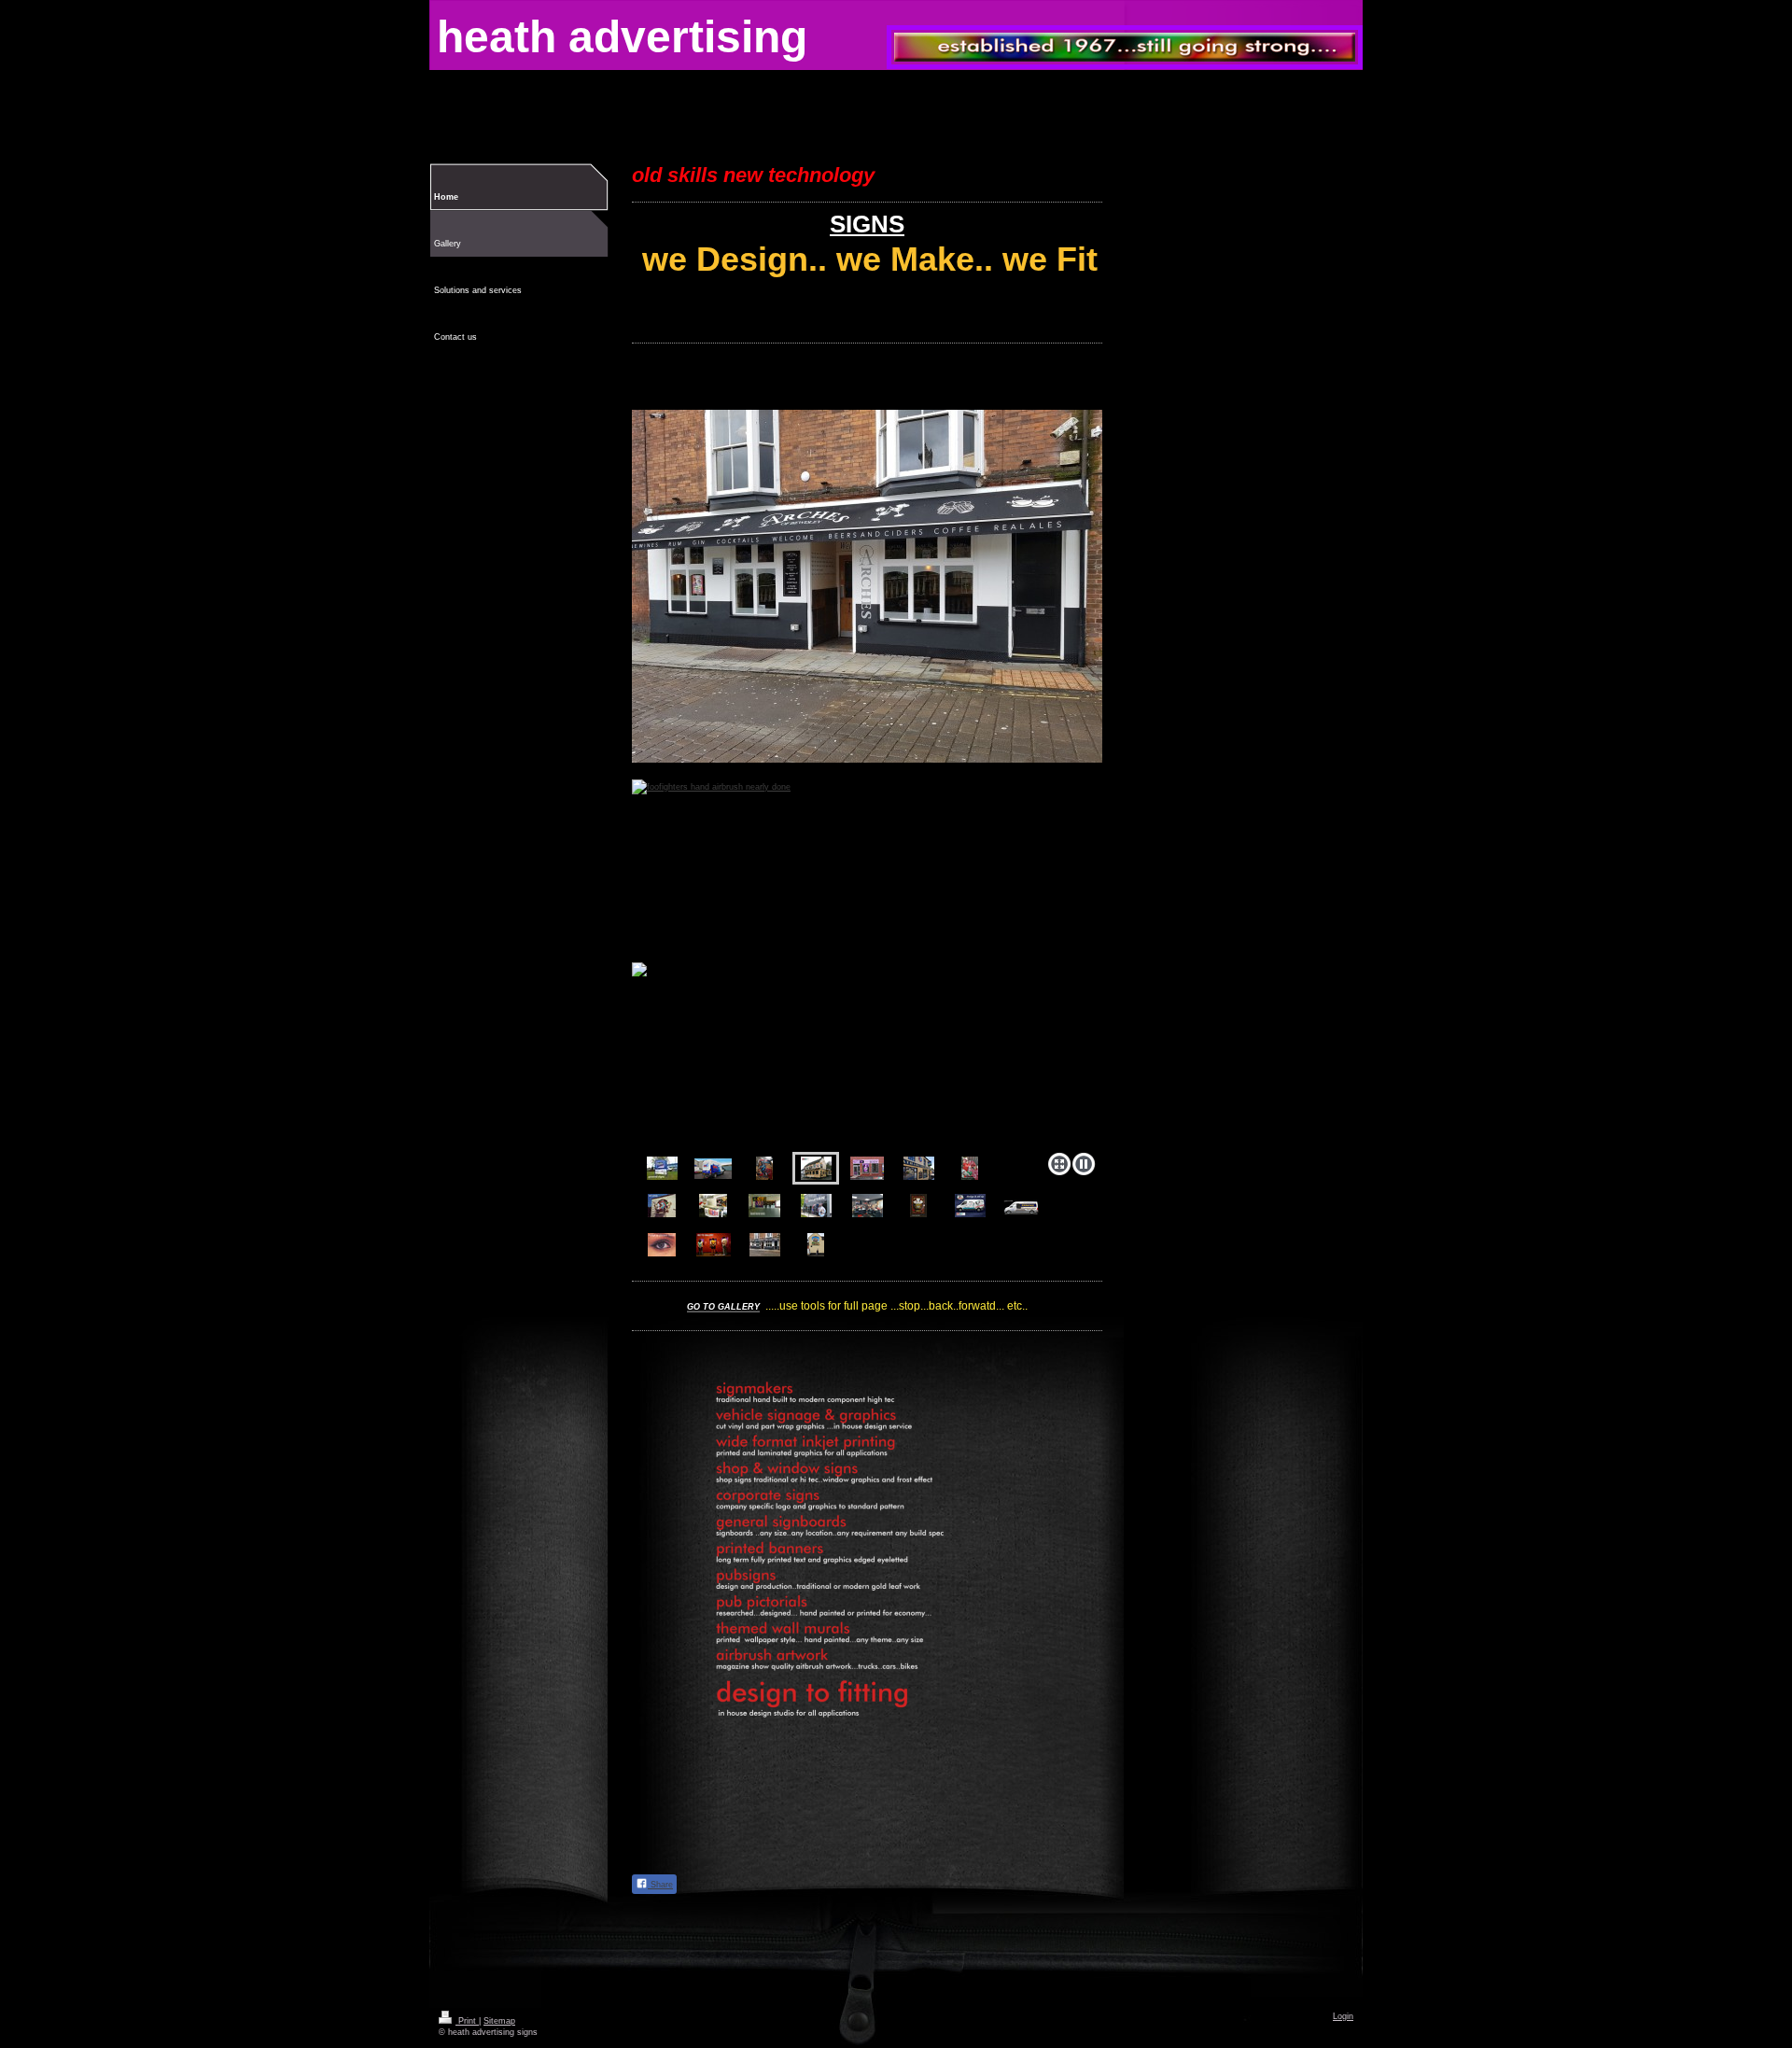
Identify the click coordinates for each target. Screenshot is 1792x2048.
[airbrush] (970, 1168)
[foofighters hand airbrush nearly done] (764, 1168)
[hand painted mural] (816, 1245)
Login (1343, 2016)
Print (467, 2021)
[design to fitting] (1021, 1207)
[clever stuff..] (713, 1206)
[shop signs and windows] (867, 1168)
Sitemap (499, 2021)
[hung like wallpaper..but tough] (764, 1206)
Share (660, 1885)
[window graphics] (816, 1206)
